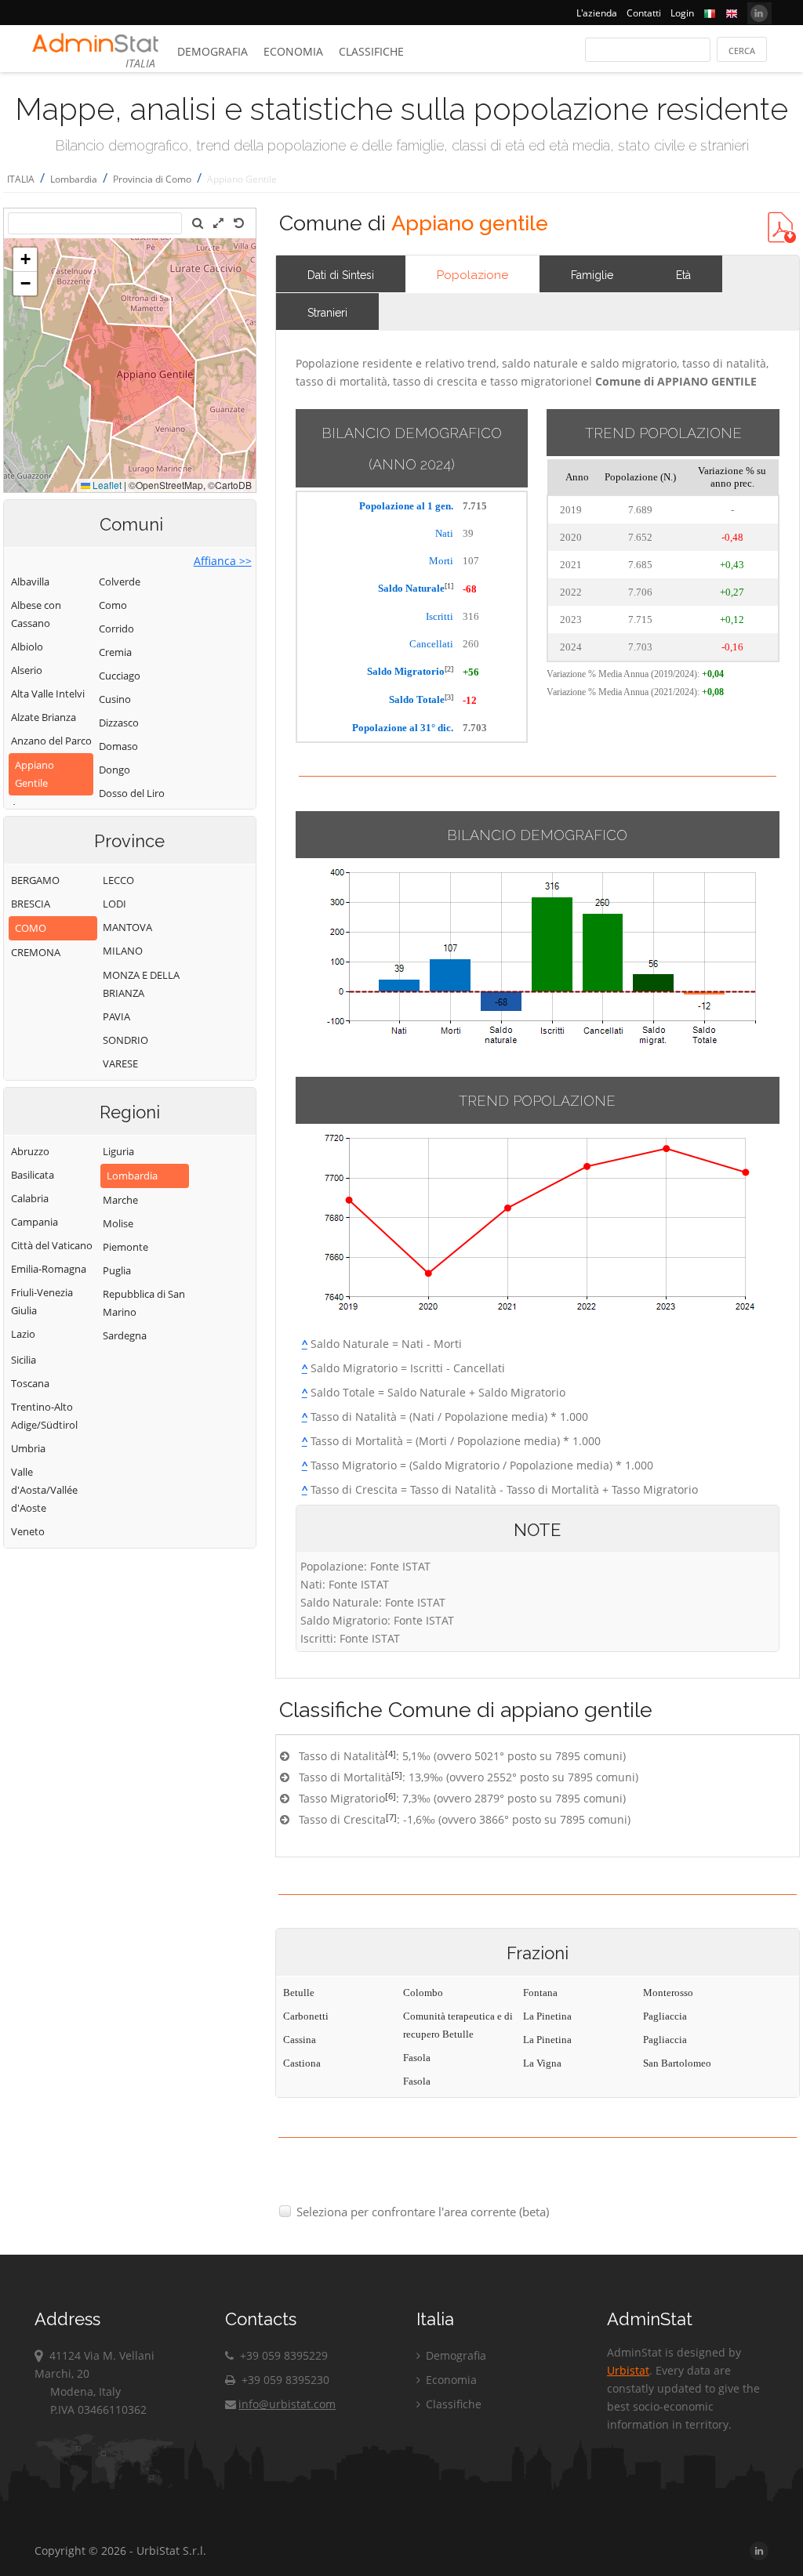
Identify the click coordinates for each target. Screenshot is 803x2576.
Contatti (644, 13)
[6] (391, 1796)
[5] (397, 1775)
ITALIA (21, 179)
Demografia (213, 51)
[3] (449, 697)
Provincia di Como (152, 179)
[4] (391, 1754)
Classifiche (371, 51)
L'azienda (597, 13)
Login (682, 13)
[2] (449, 669)
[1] (449, 586)
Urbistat (628, 2370)
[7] (391, 1817)
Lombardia (74, 179)
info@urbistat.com (287, 2404)
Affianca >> (223, 561)
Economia (293, 51)
